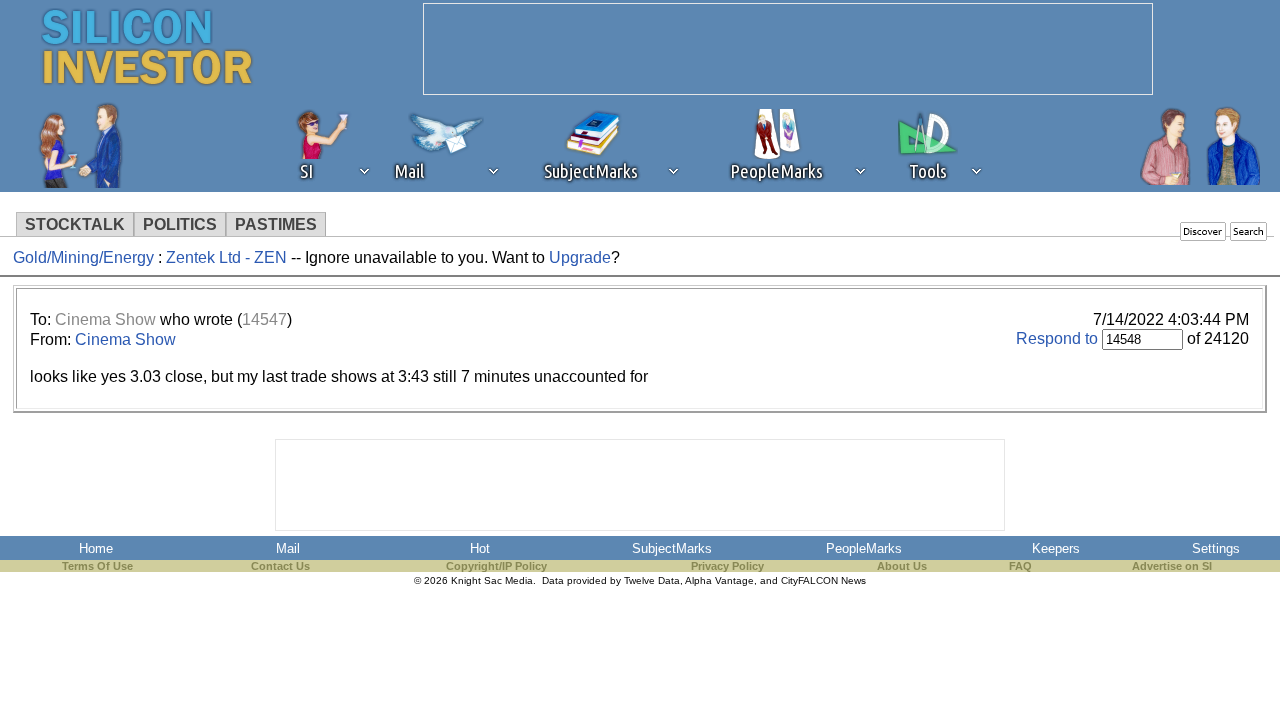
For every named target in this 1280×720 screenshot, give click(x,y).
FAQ (1020, 566)
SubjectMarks (672, 548)
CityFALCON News (823, 580)
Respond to (1057, 338)
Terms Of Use (97, 566)
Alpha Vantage (719, 580)
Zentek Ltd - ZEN (228, 257)
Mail (288, 548)
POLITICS (180, 224)
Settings (1216, 548)
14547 (264, 319)
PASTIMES (276, 224)
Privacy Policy (727, 566)
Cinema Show (105, 319)
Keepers (1056, 548)
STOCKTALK (75, 224)
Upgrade (580, 257)
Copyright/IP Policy (496, 566)
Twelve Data (652, 580)
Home (96, 548)
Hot (480, 548)
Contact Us (280, 566)
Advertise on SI (1172, 566)
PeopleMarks (864, 548)
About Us (902, 566)
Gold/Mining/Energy (83, 257)
